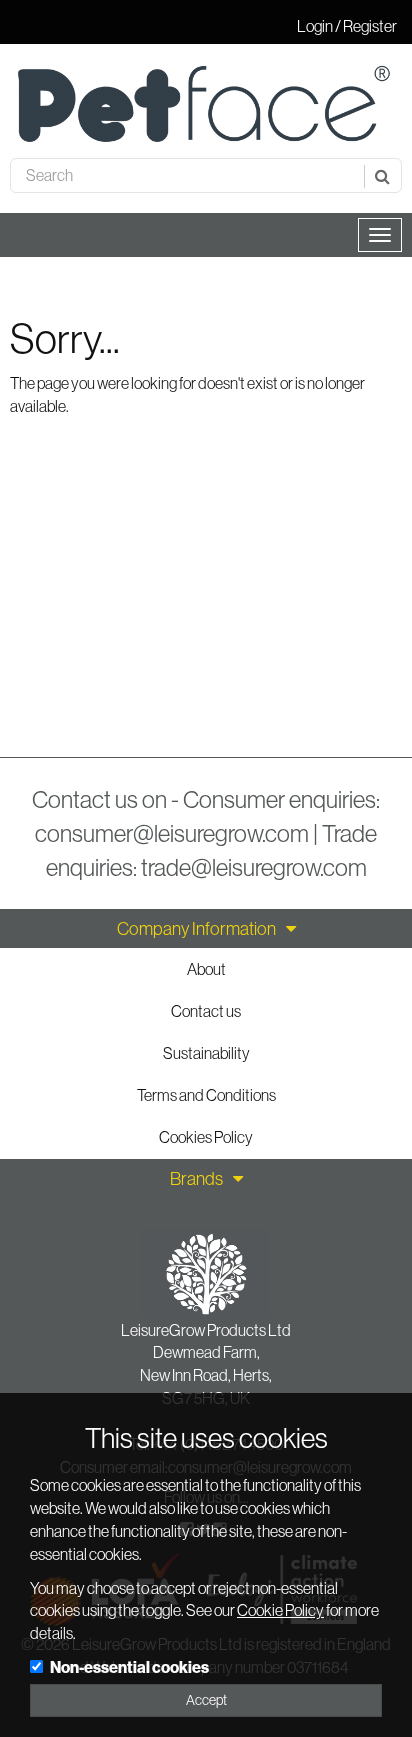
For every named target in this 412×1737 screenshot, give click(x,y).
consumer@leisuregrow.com (172, 833)
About (206, 969)
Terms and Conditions (206, 1095)
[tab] (206, 929)
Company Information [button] (196, 929)
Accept (206, 1700)
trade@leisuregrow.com (254, 867)
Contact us (206, 1011)
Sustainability (206, 1053)
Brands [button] (196, 1179)
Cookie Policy (280, 1610)
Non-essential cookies (129, 1667)
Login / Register (347, 26)
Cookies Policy (206, 1137)
